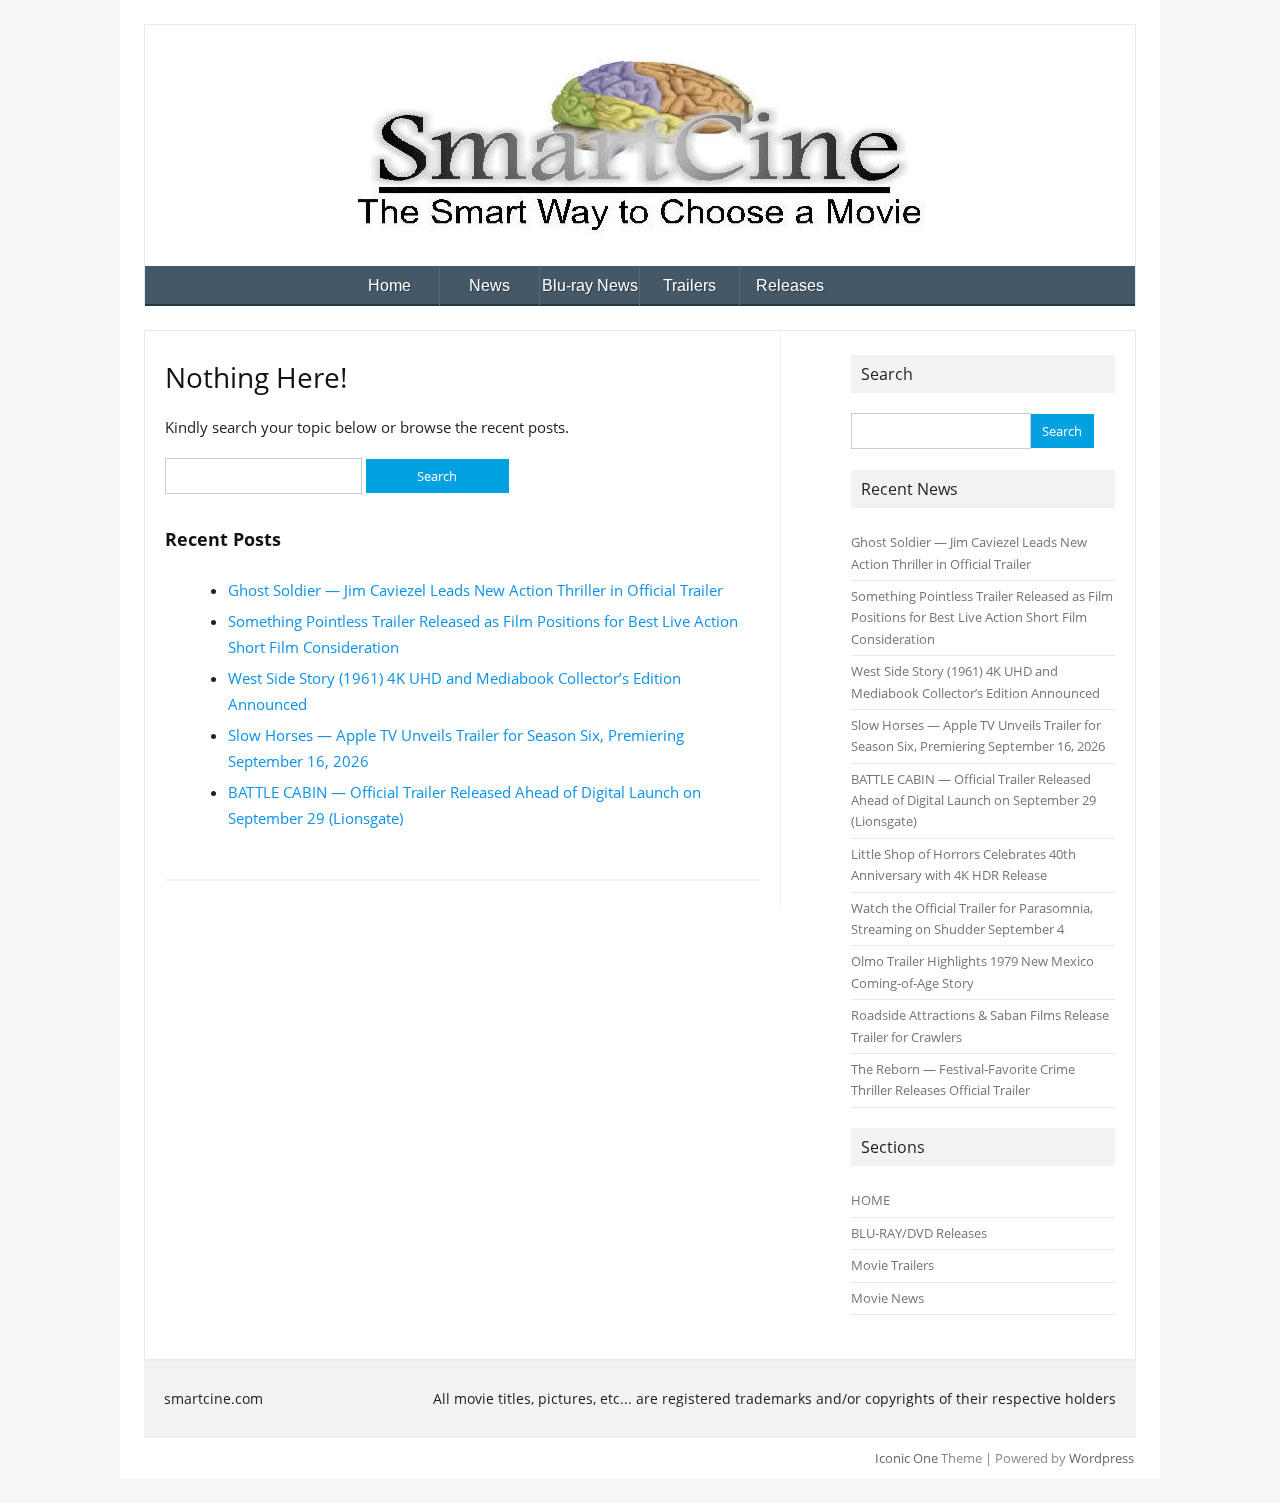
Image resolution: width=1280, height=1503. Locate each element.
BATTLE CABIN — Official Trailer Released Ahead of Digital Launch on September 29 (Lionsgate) (973, 800)
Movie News (887, 1298)
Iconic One (906, 1458)
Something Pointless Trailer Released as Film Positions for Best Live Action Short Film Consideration (982, 617)
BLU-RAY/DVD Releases (919, 1233)
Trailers (689, 285)
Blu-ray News (590, 285)
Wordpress (1101, 1458)
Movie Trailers (892, 1265)
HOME (870, 1200)
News (489, 285)
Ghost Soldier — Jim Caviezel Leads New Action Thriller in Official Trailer (475, 590)
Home (389, 285)
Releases (790, 285)
